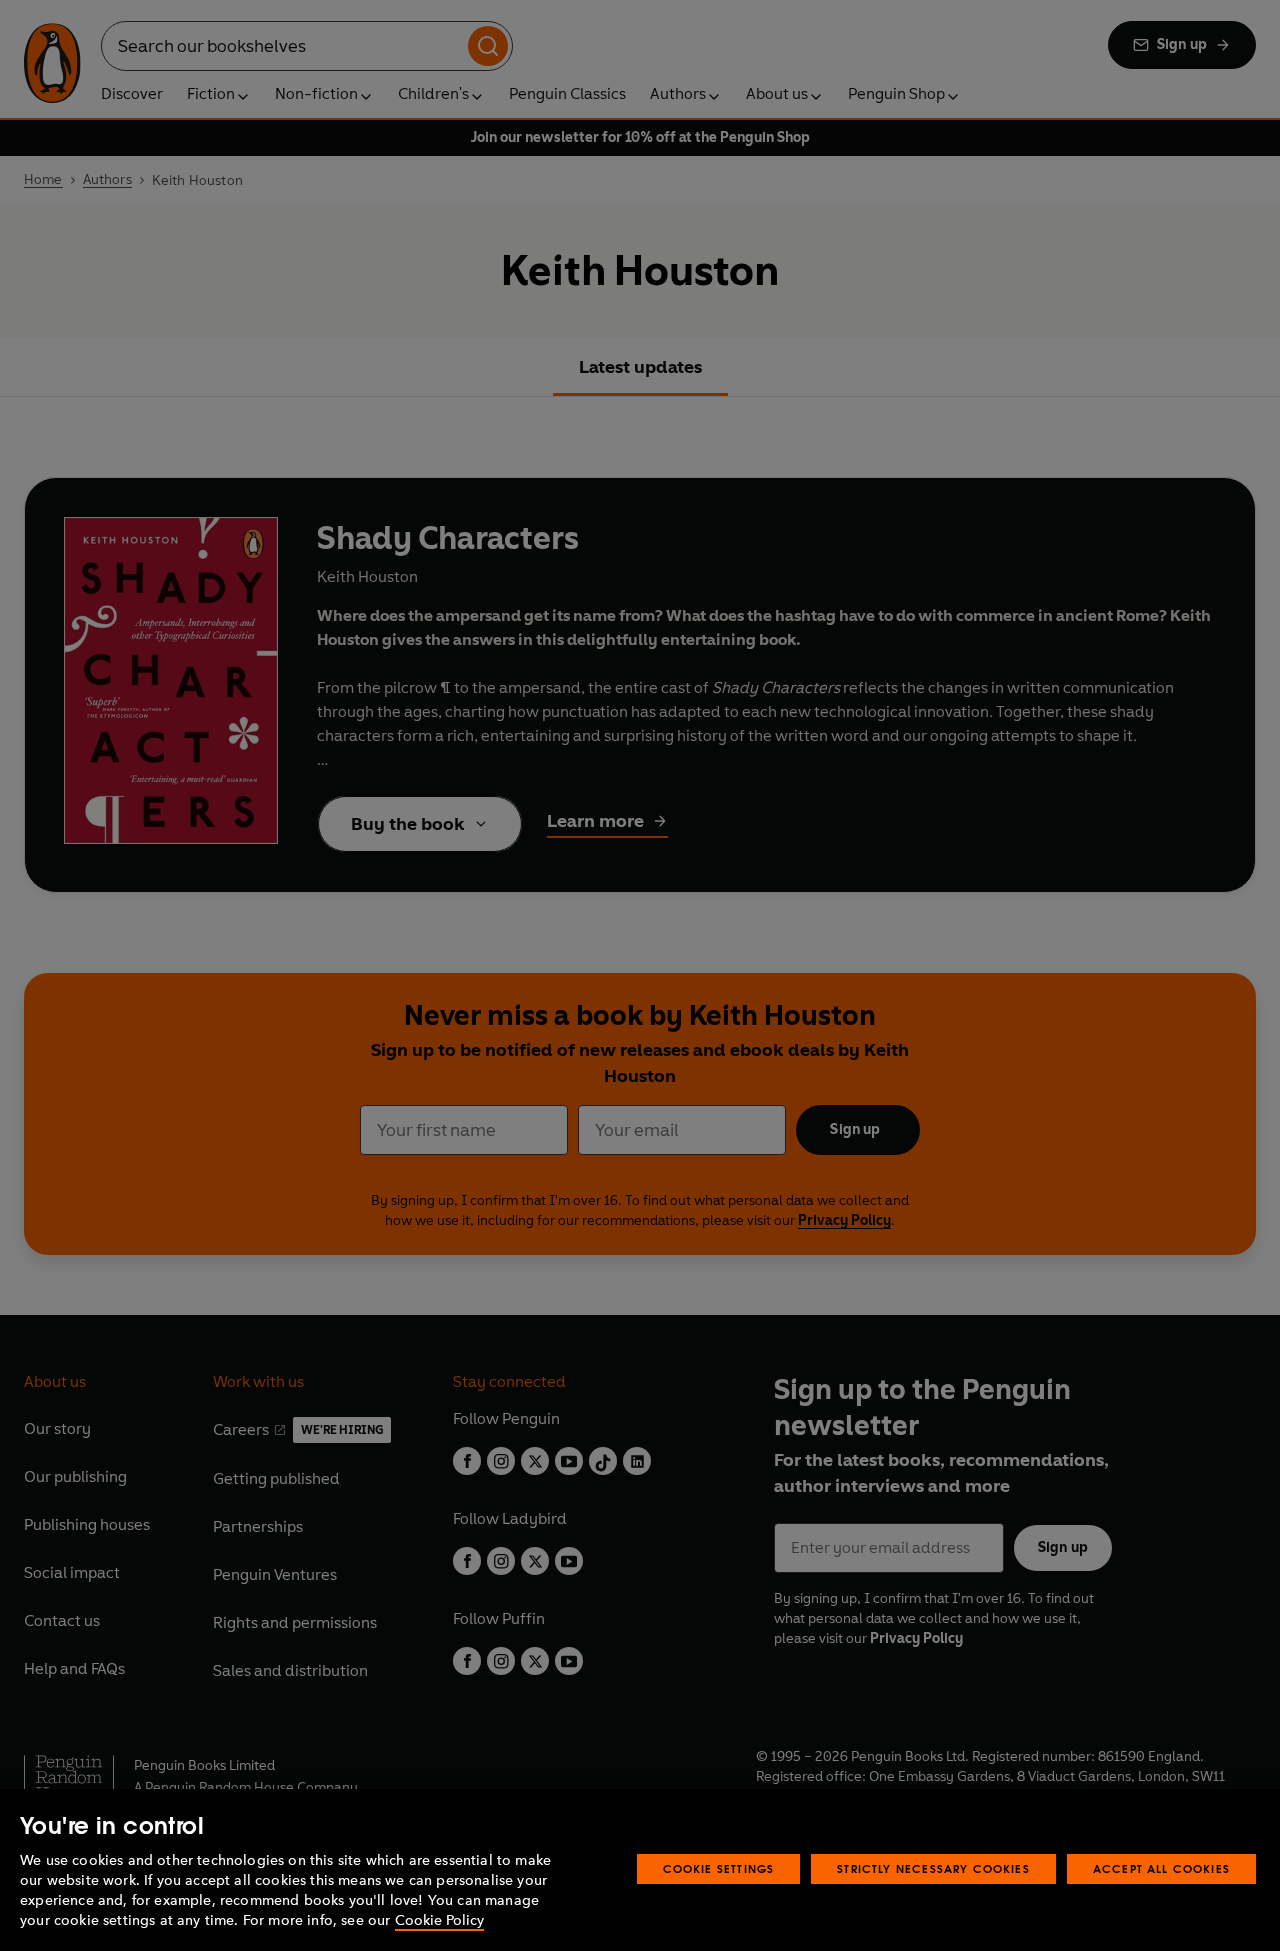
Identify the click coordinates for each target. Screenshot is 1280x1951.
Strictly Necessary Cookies (933, 1868)
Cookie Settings (719, 1868)
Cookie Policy (439, 1920)
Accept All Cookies (1161, 1868)
